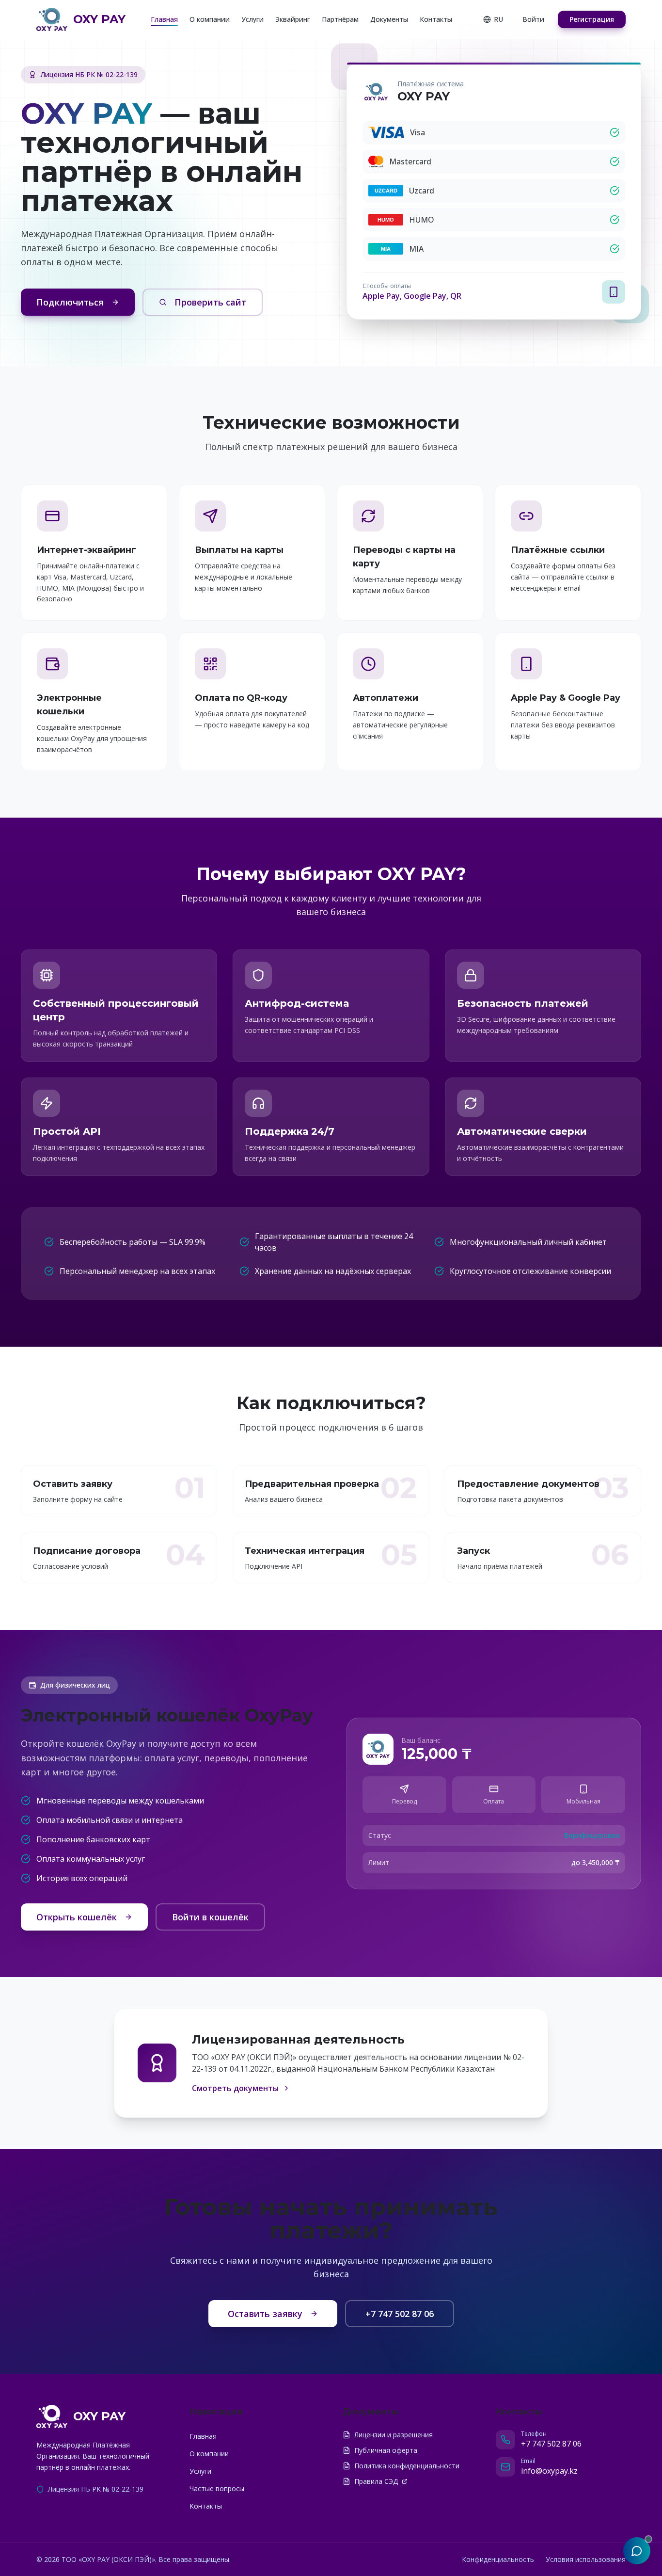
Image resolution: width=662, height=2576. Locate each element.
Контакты (436, 19)
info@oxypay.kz (549, 2471)
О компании (210, 19)
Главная (164, 19)
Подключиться (70, 302)
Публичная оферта (386, 2450)
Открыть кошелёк (77, 1917)
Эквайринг (293, 19)
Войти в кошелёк (210, 1917)
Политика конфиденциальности (407, 2466)
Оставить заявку (265, 2314)
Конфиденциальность (498, 2559)
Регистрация (592, 19)
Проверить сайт (210, 302)
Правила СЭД (376, 2481)
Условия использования (586, 2559)
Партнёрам (340, 19)
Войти (533, 19)
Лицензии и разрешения (394, 2435)
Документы (389, 19)
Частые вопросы (217, 2488)
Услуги (252, 19)
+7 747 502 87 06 (400, 2314)
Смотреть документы (235, 2088)
